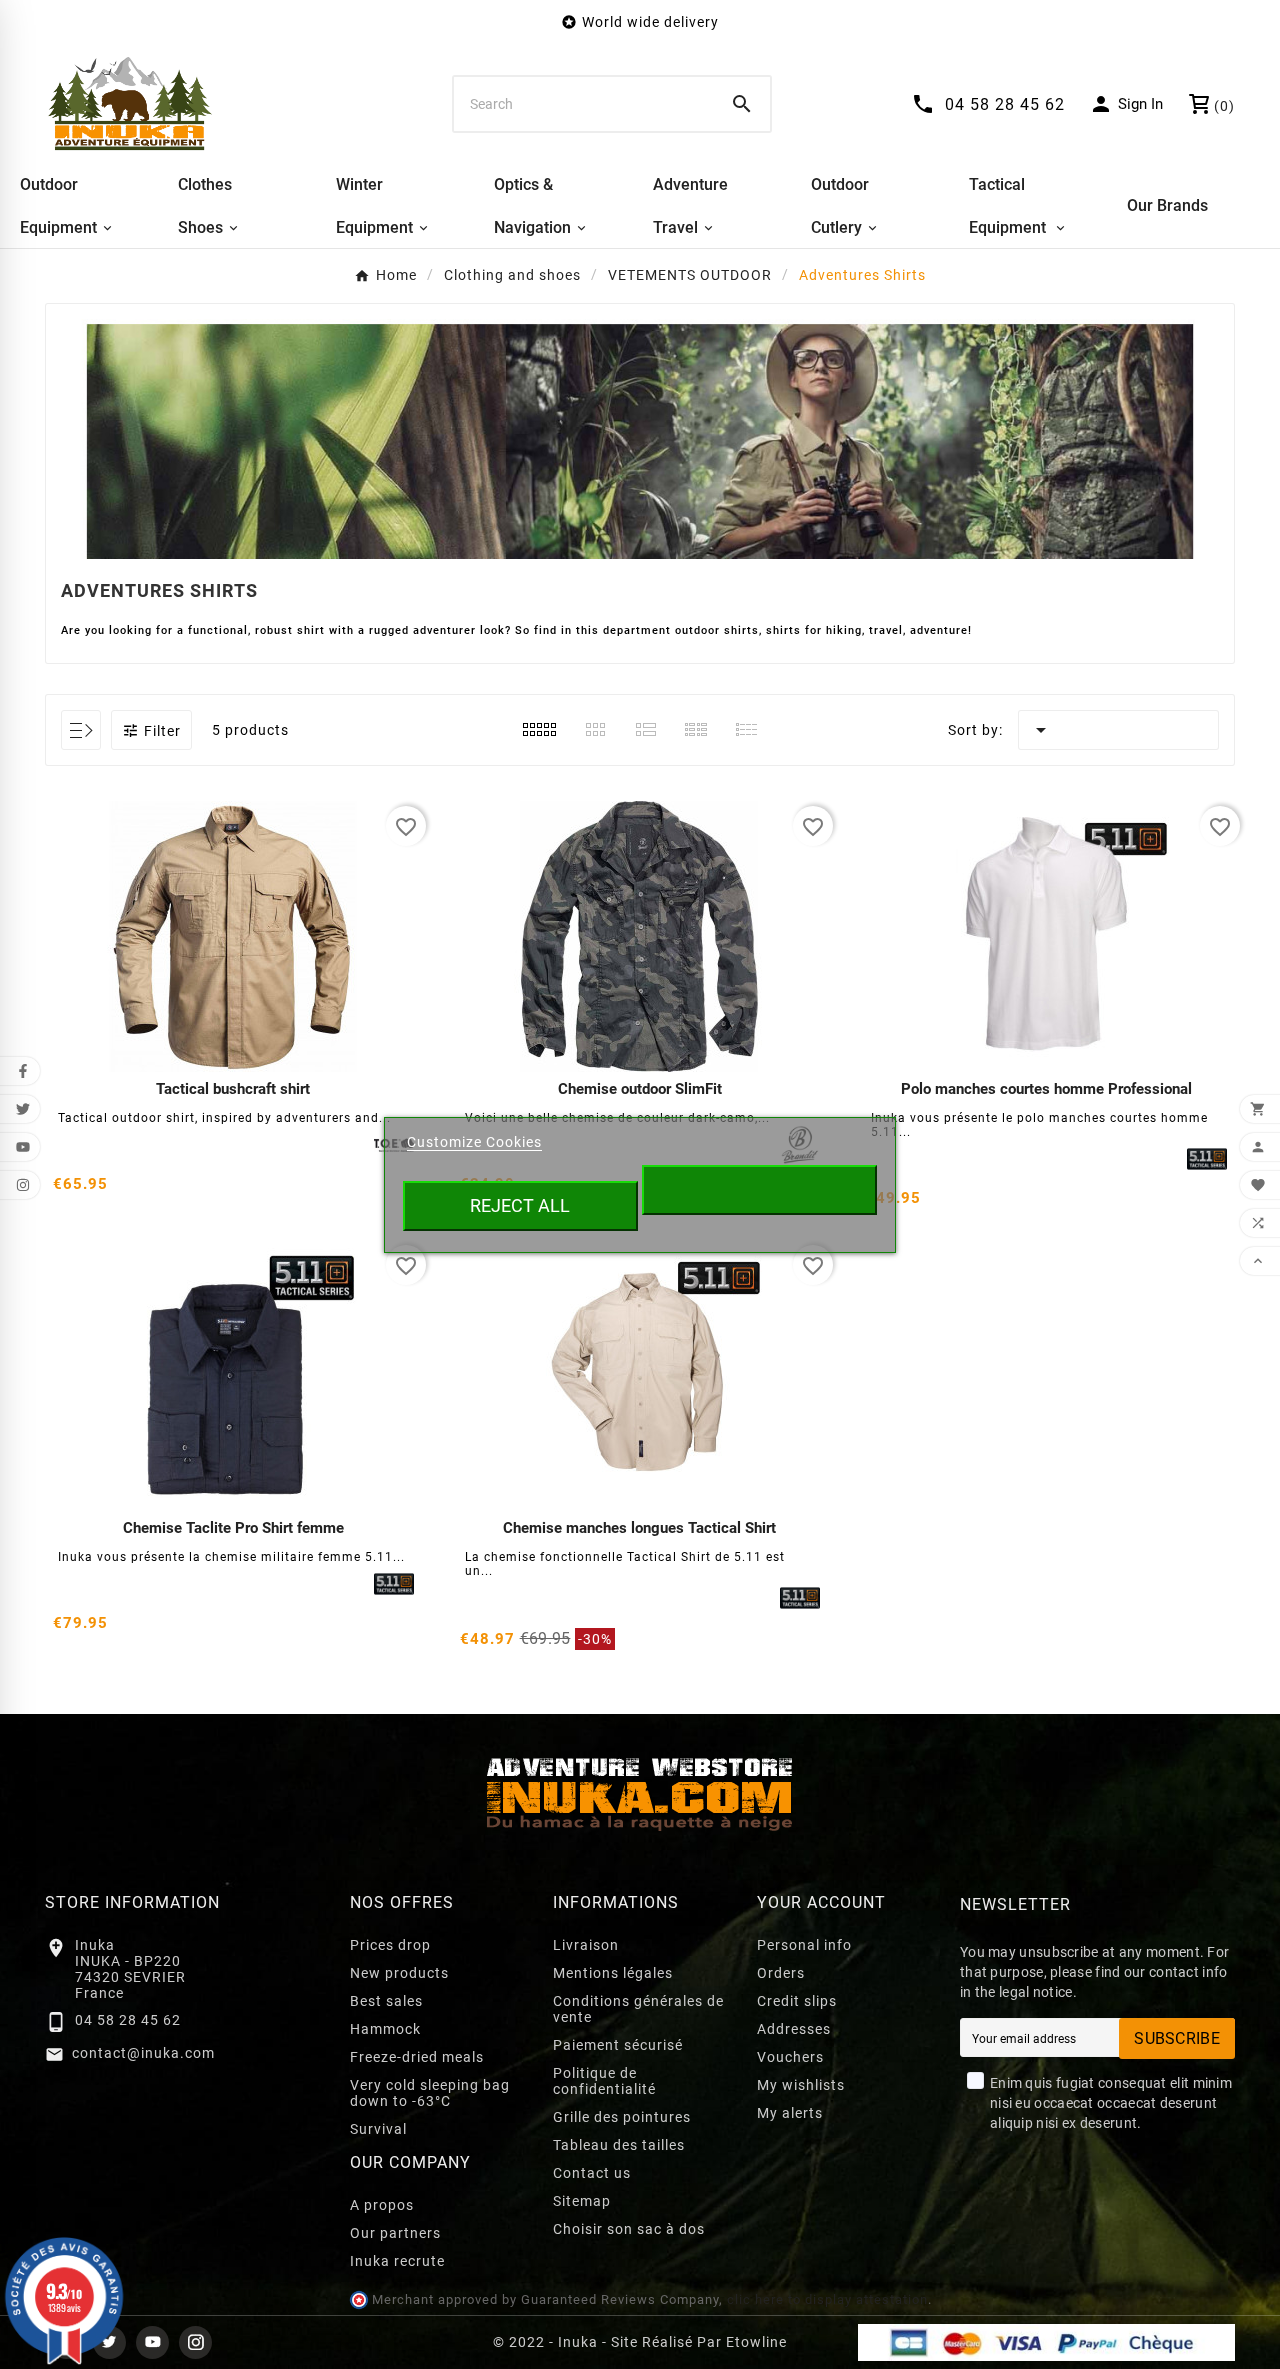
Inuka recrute (397, 2261)
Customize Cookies (474, 1142)
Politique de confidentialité (604, 2081)
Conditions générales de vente (638, 2009)
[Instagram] (195, 2342)
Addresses (794, 2029)
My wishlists (801, 2085)
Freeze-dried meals (417, 2057)
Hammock (385, 2029)
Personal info (804, 1945)
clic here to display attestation (827, 2299)
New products (399, 1973)
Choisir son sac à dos (629, 2229)
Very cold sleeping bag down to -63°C (430, 2093)
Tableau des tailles (619, 2145)
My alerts (790, 2113)
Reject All (520, 1205)
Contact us (592, 2173)
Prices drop (390, 1945)
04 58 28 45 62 (128, 2020)
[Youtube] (152, 2342)
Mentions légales (613, 1973)
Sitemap (582, 2201)
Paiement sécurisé (618, 2045)
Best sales (386, 2001)
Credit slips (797, 2001)
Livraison (586, 1945)
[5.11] (1207, 1159)
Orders (781, 1973)
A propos (382, 2205)
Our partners (395, 2233)
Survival (378, 2129)
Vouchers (790, 2057)
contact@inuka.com (143, 2053)
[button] (151, 730)
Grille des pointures (622, 2117)
